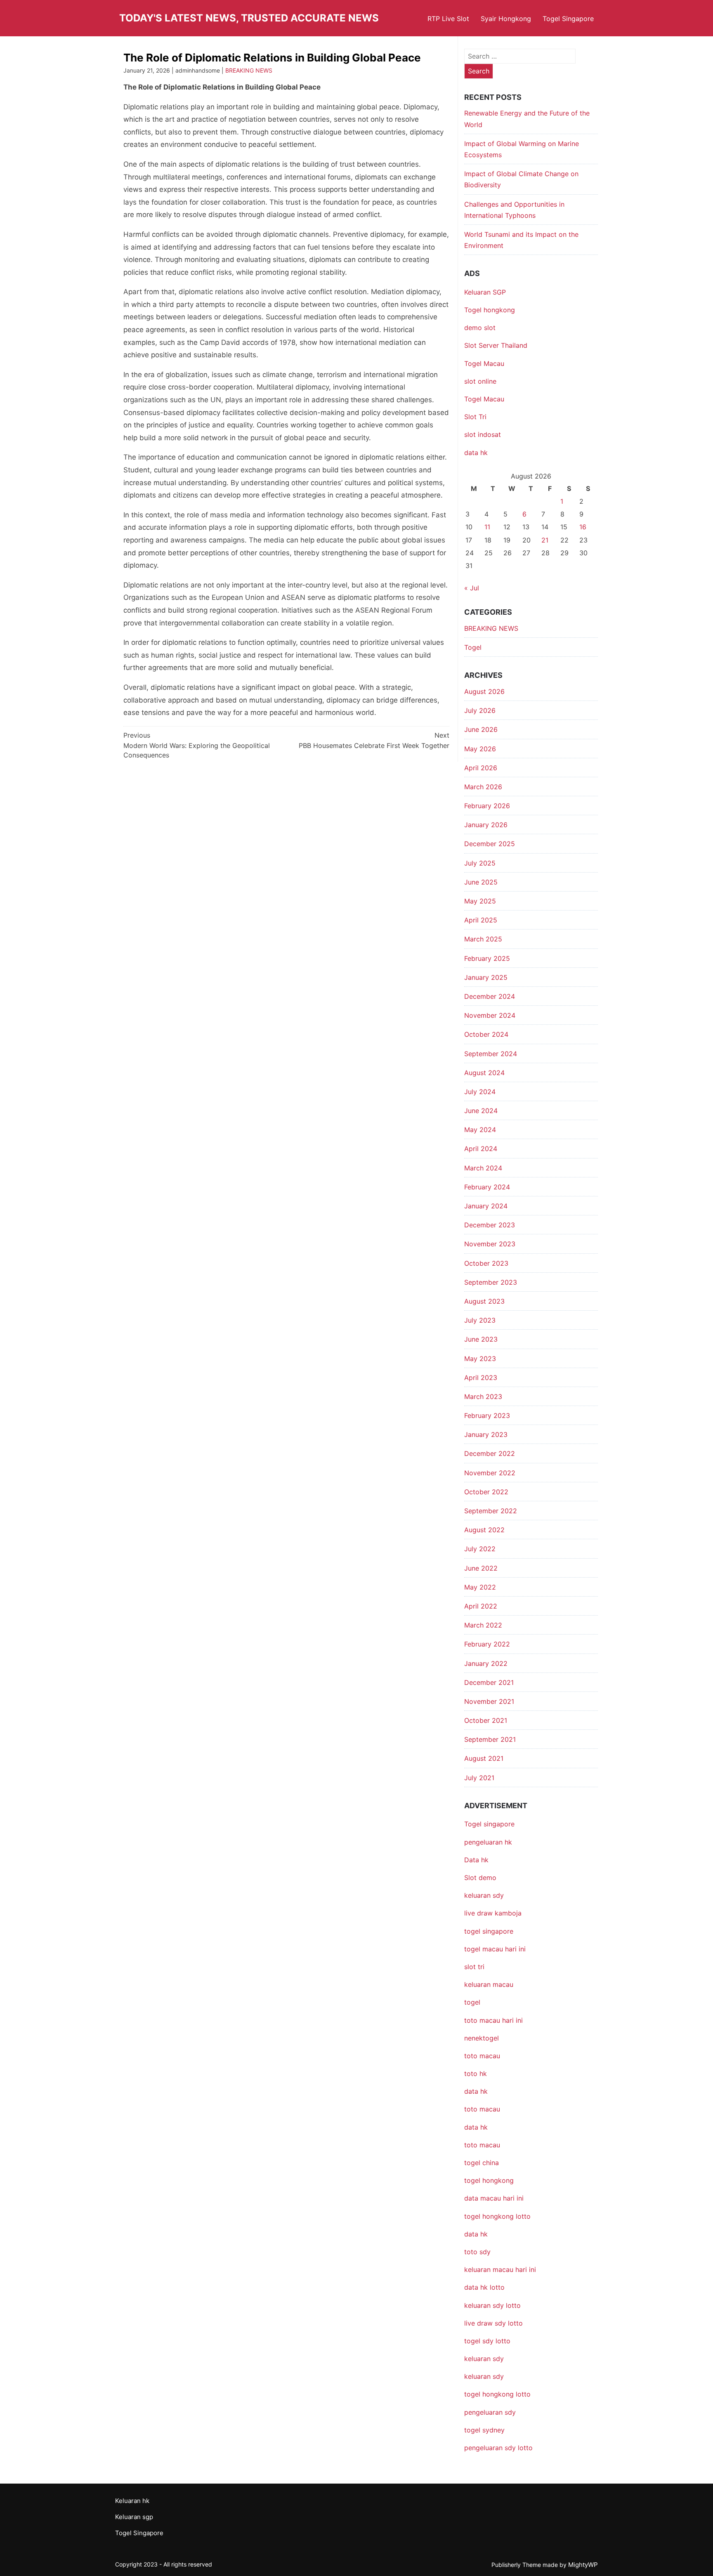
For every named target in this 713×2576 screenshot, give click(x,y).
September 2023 (491, 1282)
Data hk (476, 1860)
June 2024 (481, 1111)
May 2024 (480, 1130)
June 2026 (481, 729)
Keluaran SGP (485, 292)
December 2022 (490, 1453)
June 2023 (481, 1339)
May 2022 (480, 1587)
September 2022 (491, 1511)
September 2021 (490, 1739)
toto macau (482, 2145)
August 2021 (484, 1758)
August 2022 (484, 1530)
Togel (473, 647)
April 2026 (481, 768)
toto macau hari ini (493, 2020)
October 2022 (486, 1492)
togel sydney (484, 2430)
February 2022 (487, 1644)
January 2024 (486, 1206)
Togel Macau (484, 363)
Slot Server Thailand (496, 345)
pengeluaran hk (488, 1842)
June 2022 (481, 1568)
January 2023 (486, 1434)
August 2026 (484, 691)
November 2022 (490, 1473)
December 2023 (490, 1225)
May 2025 (480, 901)
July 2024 (480, 1092)
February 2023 (487, 1415)
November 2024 (490, 1015)
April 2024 (481, 1149)
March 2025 (483, 939)
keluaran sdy (484, 1895)
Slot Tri (475, 417)
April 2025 (481, 920)
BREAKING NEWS (249, 70)
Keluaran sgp (134, 2517)
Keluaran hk (132, 2501)
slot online (480, 381)
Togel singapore (489, 1824)
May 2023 (480, 1359)
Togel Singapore (568, 19)
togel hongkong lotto (497, 2394)
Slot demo (480, 1878)
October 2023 (486, 1263)
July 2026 (480, 710)
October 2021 (486, 1720)
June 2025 (481, 882)
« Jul (472, 588)
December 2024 (490, 996)
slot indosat (483, 434)
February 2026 (487, 806)
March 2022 (483, 1625)
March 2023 (483, 1397)
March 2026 (483, 787)
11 (487, 527)
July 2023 (480, 1320)
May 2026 (480, 749)
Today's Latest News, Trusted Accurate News (249, 18)
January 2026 (486, 825)
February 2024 (487, 1187)
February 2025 (487, 958)
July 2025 (480, 863)
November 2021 (489, 1701)
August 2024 (484, 1073)
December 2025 (490, 844)
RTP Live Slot (448, 19)
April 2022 (481, 1606)
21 (545, 540)
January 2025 (486, 977)
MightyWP (583, 2565)
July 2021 (479, 1778)
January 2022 (486, 1663)
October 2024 (486, 1034)
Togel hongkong (490, 310)
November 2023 (490, 1244)
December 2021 (489, 1682)
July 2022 (480, 1549)
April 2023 (481, 1378)
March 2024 (483, 1168)
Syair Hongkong (506, 19)
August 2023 (484, 1301)
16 (583, 527)
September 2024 (491, 1054)
